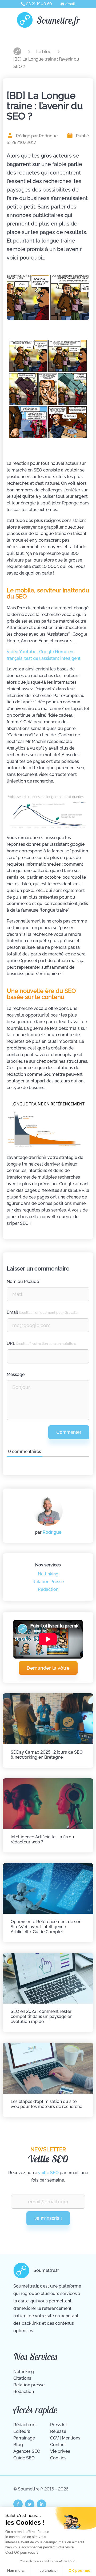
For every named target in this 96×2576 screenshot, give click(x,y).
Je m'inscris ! (48, 2218)
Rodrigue (52, 1532)
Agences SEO (27, 2451)
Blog (18, 2445)
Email (43, 1312)
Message (16, 1374)
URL (41, 1343)
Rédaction (48, 1589)
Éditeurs (22, 2431)
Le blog (44, 52)
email (70, 4)
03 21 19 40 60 (38, 4)
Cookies (58, 2458)
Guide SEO (24, 2458)
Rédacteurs (25, 2425)
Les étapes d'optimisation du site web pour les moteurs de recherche (46, 2104)
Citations (22, 2378)
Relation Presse (48, 1582)
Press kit (59, 2425)
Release (58, 2431)
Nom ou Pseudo (23, 1281)
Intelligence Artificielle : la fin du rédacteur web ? (42, 1839)
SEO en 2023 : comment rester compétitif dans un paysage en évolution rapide (41, 2016)
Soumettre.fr (58, 20)
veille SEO (48, 2173)
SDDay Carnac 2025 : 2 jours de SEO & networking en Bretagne (47, 1755)
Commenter (69, 1432)
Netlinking (48, 1574)
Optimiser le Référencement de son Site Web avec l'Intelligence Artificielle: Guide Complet (46, 1927)
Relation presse (29, 2385)
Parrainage (24, 2438)
